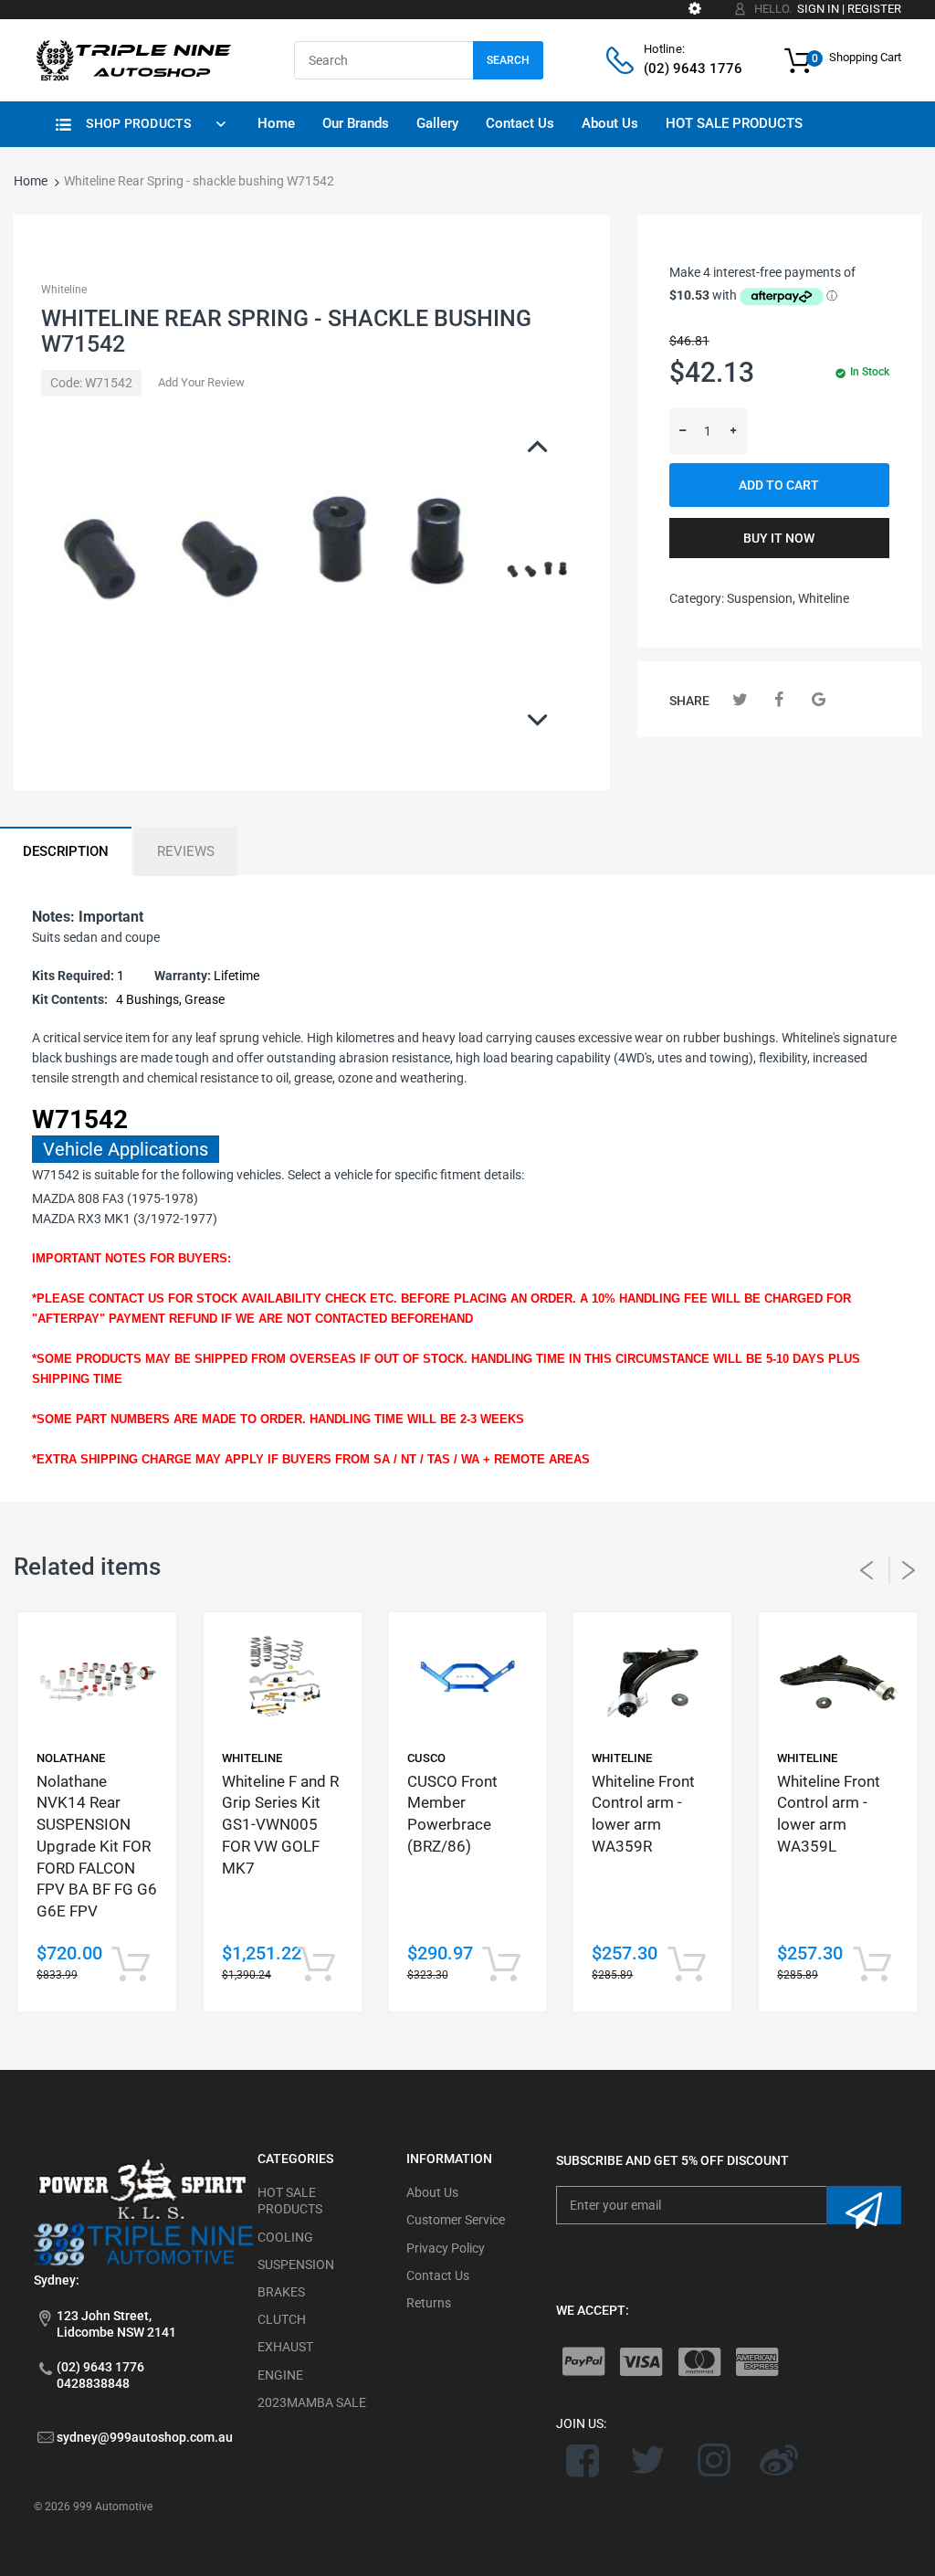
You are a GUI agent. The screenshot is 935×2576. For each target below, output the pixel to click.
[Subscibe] (864, 2205)
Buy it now (779, 538)
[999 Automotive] (132, 59)
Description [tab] (66, 851)
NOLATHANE (71, 1758)
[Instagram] (714, 2460)
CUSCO (426, 1758)
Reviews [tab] (186, 851)
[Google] (819, 699)
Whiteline (64, 290)
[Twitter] (740, 699)
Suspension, (761, 598)
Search (508, 60)
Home (31, 181)
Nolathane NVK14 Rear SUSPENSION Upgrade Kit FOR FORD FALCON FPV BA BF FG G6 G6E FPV (97, 1847)
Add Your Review (201, 382)
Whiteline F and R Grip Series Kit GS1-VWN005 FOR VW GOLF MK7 (280, 1825)
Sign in (818, 9)
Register (874, 9)
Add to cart (779, 485)
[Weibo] (779, 2460)
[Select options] (131, 1965)
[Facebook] (779, 699)
